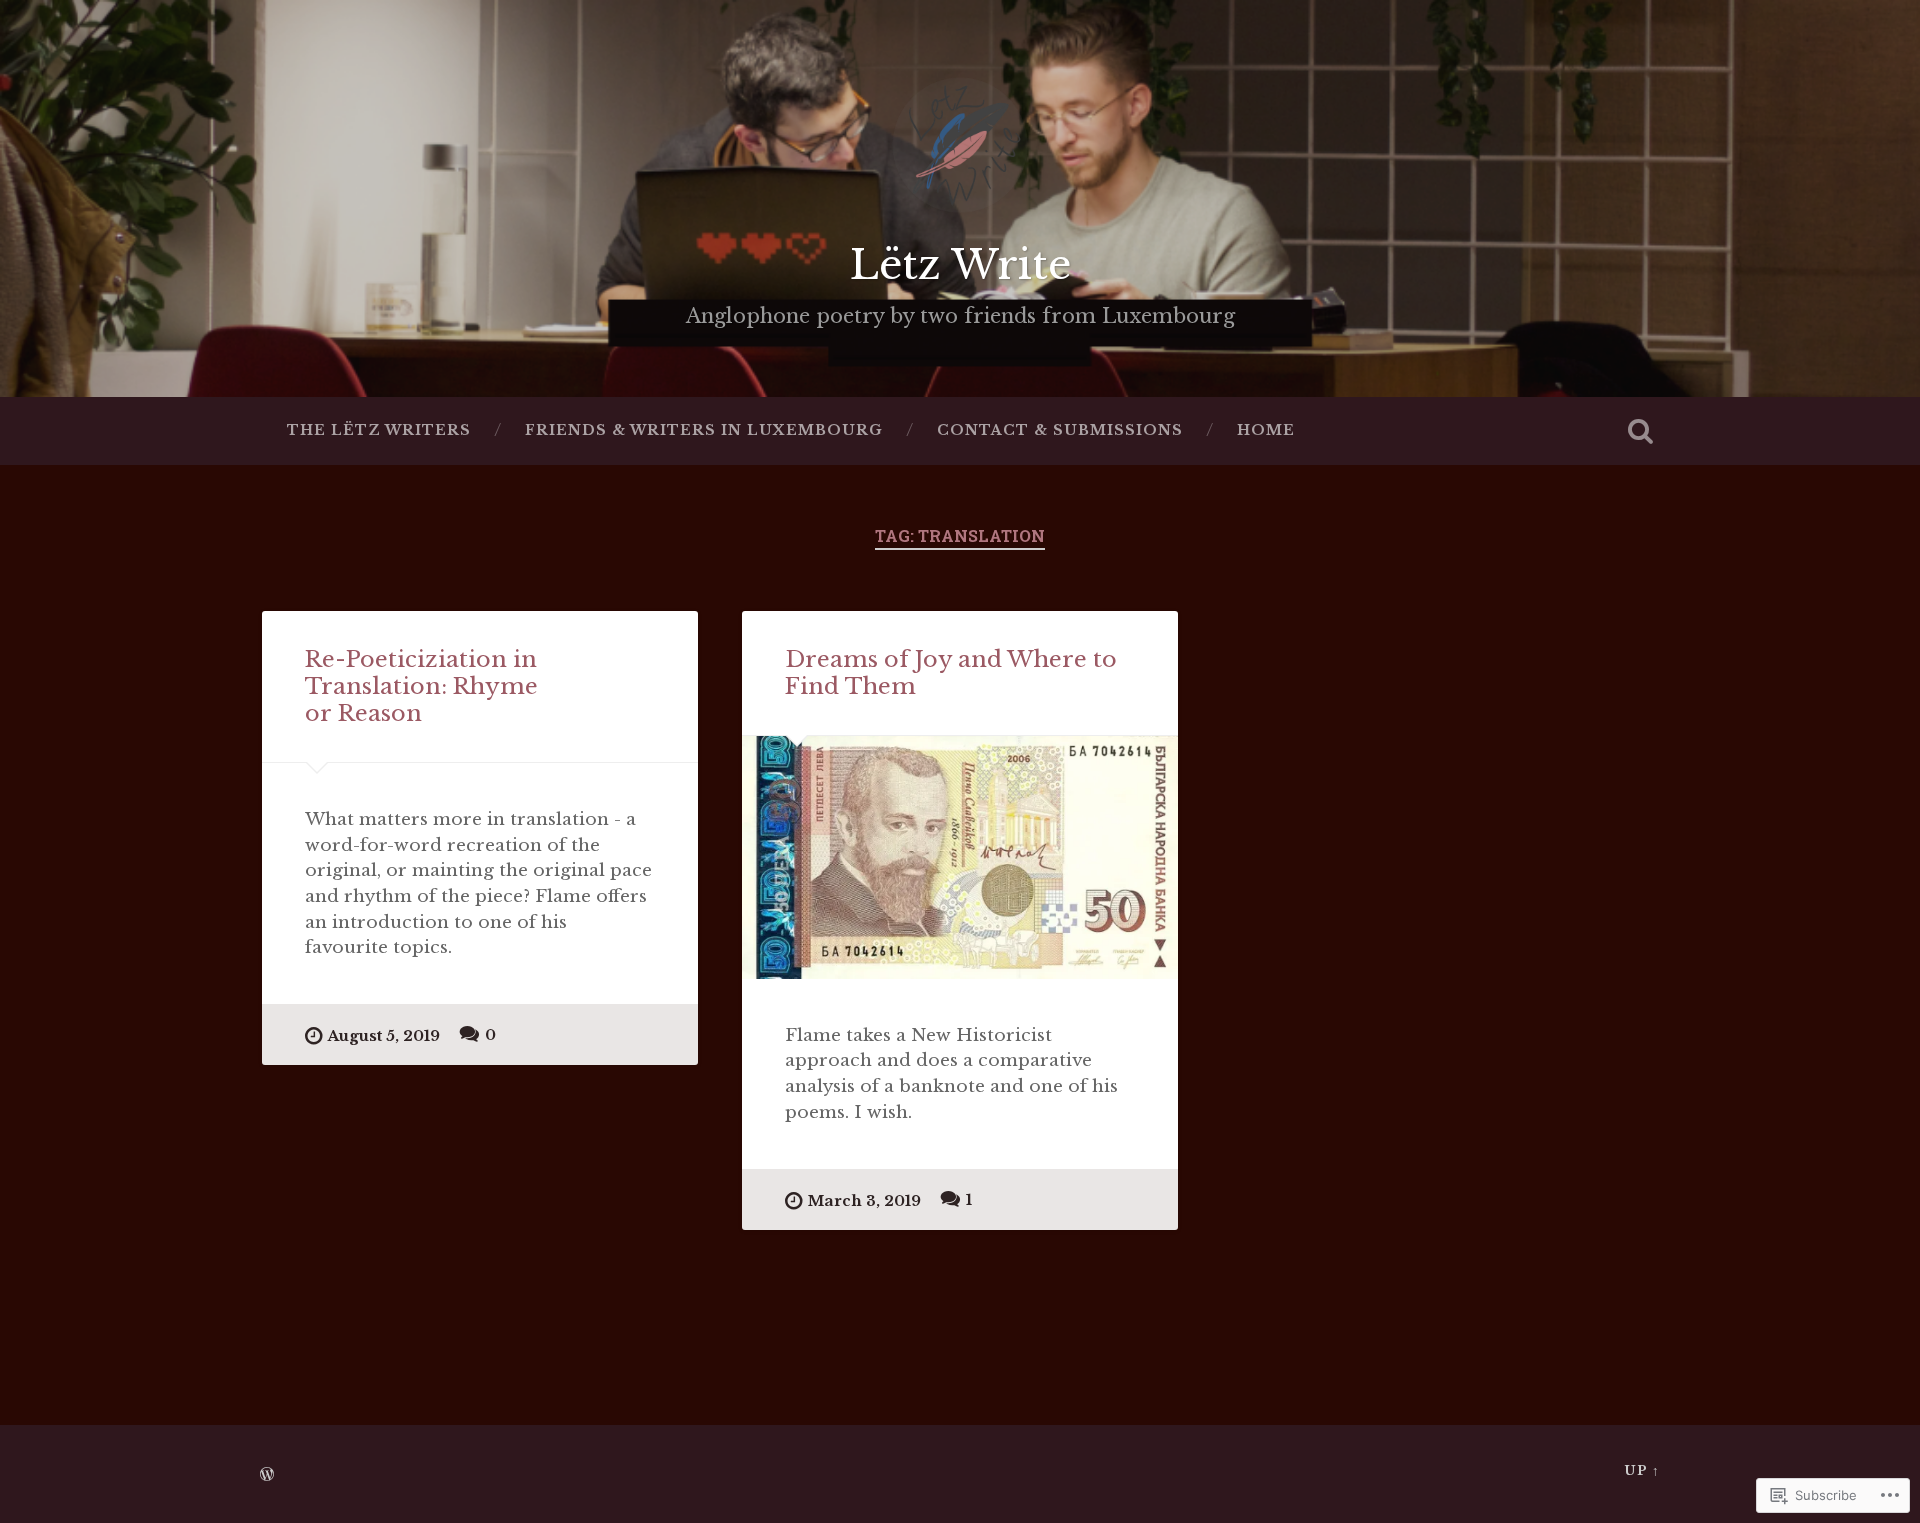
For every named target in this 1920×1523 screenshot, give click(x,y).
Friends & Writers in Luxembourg (704, 430)
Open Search (1640, 431)
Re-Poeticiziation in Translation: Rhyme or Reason (421, 686)
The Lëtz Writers (379, 430)
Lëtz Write (960, 265)
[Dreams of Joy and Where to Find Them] (960, 857)
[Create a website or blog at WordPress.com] (267, 1475)
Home (1266, 430)
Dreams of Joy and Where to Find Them (951, 672)
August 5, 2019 (384, 1036)
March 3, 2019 (864, 1201)
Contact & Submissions (1060, 430)
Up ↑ (1642, 1470)
